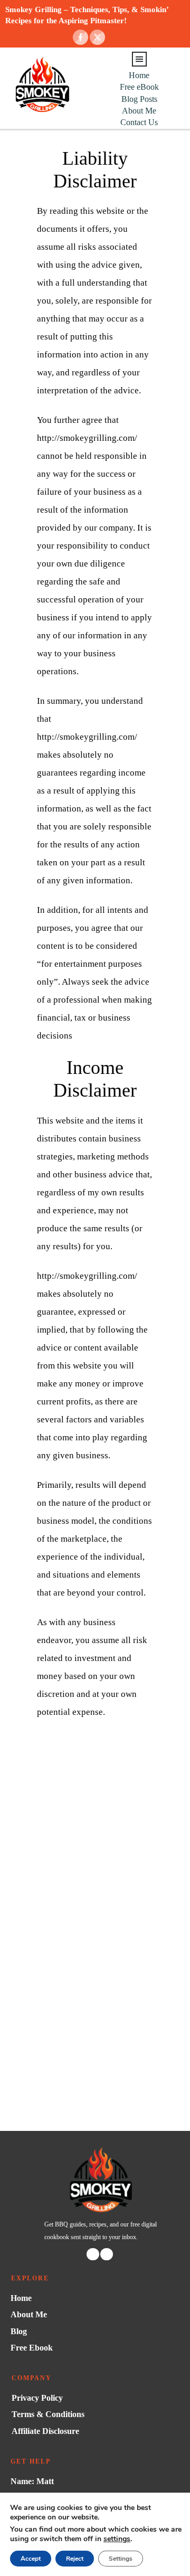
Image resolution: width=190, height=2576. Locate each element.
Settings (121, 2559)
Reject (75, 2559)
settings (117, 2539)
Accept (31, 2559)
